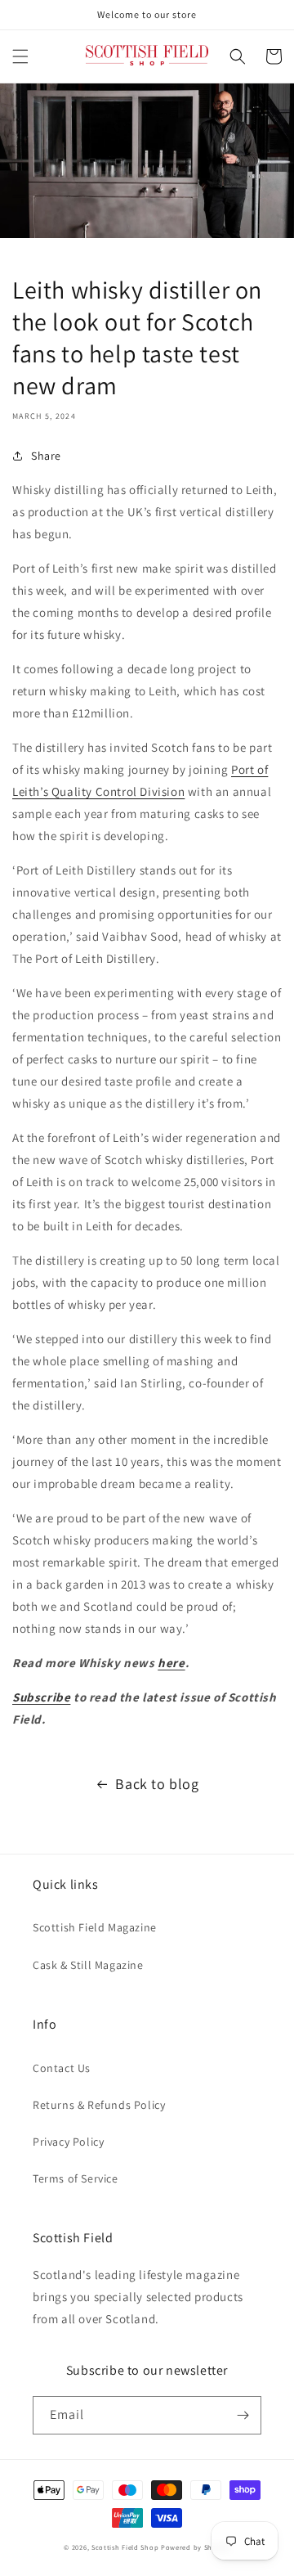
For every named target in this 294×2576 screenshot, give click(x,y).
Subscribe (41, 1697)
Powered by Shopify (196, 2547)
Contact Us (62, 2068)
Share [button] (46, 456)
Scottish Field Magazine (95, 1927)
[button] (20, 56)
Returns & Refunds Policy (99, 2105)
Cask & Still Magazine (88, 1965)
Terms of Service (76, 2178)
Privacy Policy (68, 2142)
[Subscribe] (243, 2415)
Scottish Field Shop (125, 2547)
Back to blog (157, 1784)
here (171, 1663)
